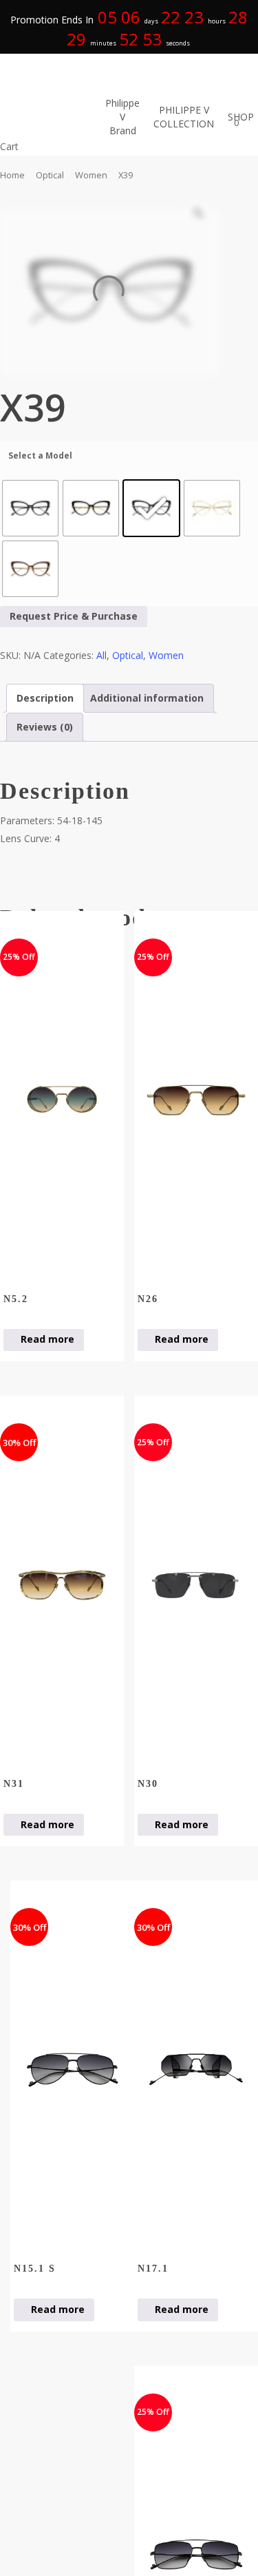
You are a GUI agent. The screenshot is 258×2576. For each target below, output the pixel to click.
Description (45, 698)
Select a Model (40, 455)
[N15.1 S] (72, 2070)
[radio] (30, 508)
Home (12, 175)
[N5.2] (62, 1100)
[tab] (45, 698)
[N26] (196, 1100)
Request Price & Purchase (74, 616)
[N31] (62, 1585)
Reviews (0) (45, 727)
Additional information (147, 698)
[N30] (196, 1585)
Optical (50, 175)
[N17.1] (196, 2070)
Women (91, 175)
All (101, 655)
